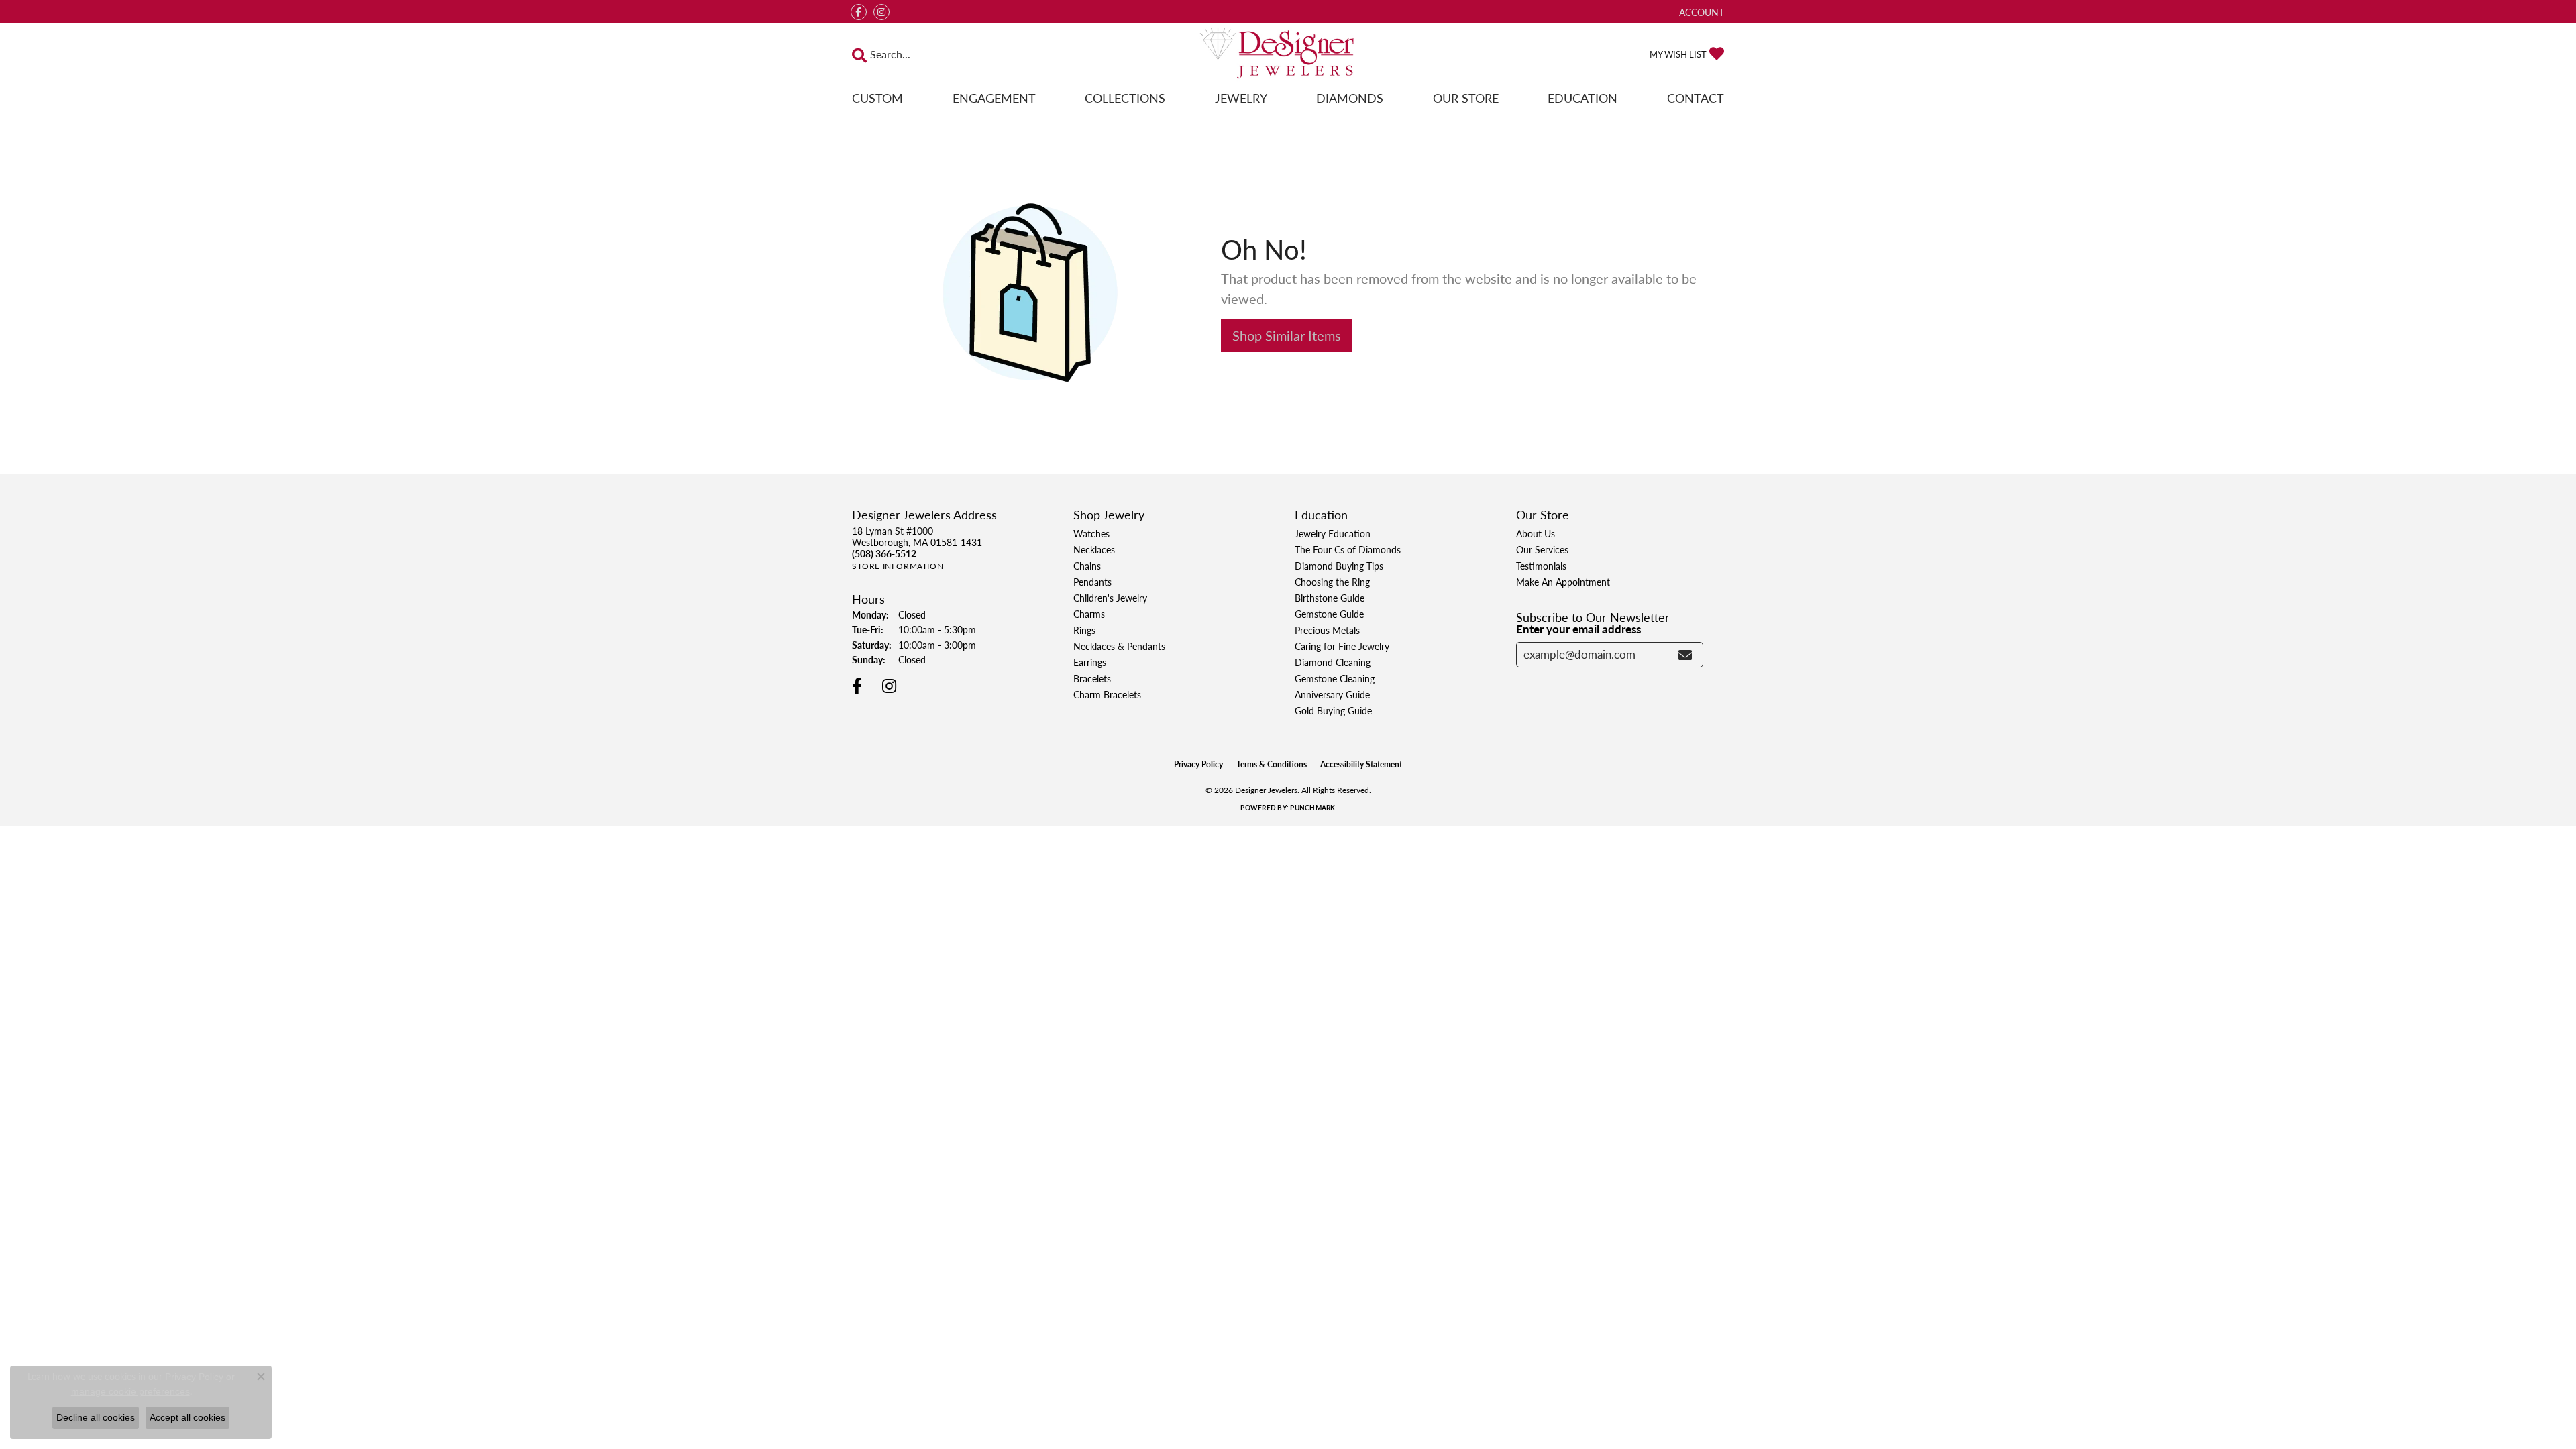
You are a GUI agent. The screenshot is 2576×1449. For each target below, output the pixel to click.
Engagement (994, 98)
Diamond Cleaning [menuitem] (1333, 662)
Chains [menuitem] (1087, 566)
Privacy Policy (1198, 764)
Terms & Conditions (1272, 764)
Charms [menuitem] (1089, 614)
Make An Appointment (1563, 582)
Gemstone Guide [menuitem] (1329, 614)
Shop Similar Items (1287, 335)
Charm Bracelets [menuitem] (1107, 694)
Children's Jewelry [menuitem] (1110, 598)
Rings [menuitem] (1084, 630)
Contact (1696, 98)
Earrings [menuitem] (1090, 662)
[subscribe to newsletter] (1685, 655)
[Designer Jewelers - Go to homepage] (1288, 54)
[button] (1700, 12)
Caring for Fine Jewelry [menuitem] (1342, 646)
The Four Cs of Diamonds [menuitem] (1348, 549)
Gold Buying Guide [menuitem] (1333, 710)
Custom (877, 98)
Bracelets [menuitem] (1092, 678)
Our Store (1466, 98)
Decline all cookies (96, 1417)
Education (1582, 98)
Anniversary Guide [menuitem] (1332, 694)
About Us (1536, 533)
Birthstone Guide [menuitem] (1330, 598)
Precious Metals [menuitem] (1327, 630)
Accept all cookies (187, 1417)
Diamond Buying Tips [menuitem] (1339, 566)
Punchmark (1312, 808)
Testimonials (1541, 566)
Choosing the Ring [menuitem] (1332, 582)
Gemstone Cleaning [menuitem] (1335, 678)
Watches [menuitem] (1091, 533)
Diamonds (1350, 98)
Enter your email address (1578, 629)
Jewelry (1241, 98)
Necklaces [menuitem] (1094, 549)
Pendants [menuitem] (1092, 582)
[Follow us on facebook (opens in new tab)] (859, 12)
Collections (1125, 98)
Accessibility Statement (1361, 764)
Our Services (1542, 549)
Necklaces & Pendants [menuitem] (1119, 646)
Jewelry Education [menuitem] (1333, 533)
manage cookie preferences (130, 1391)
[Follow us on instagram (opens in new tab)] (881, 12)
